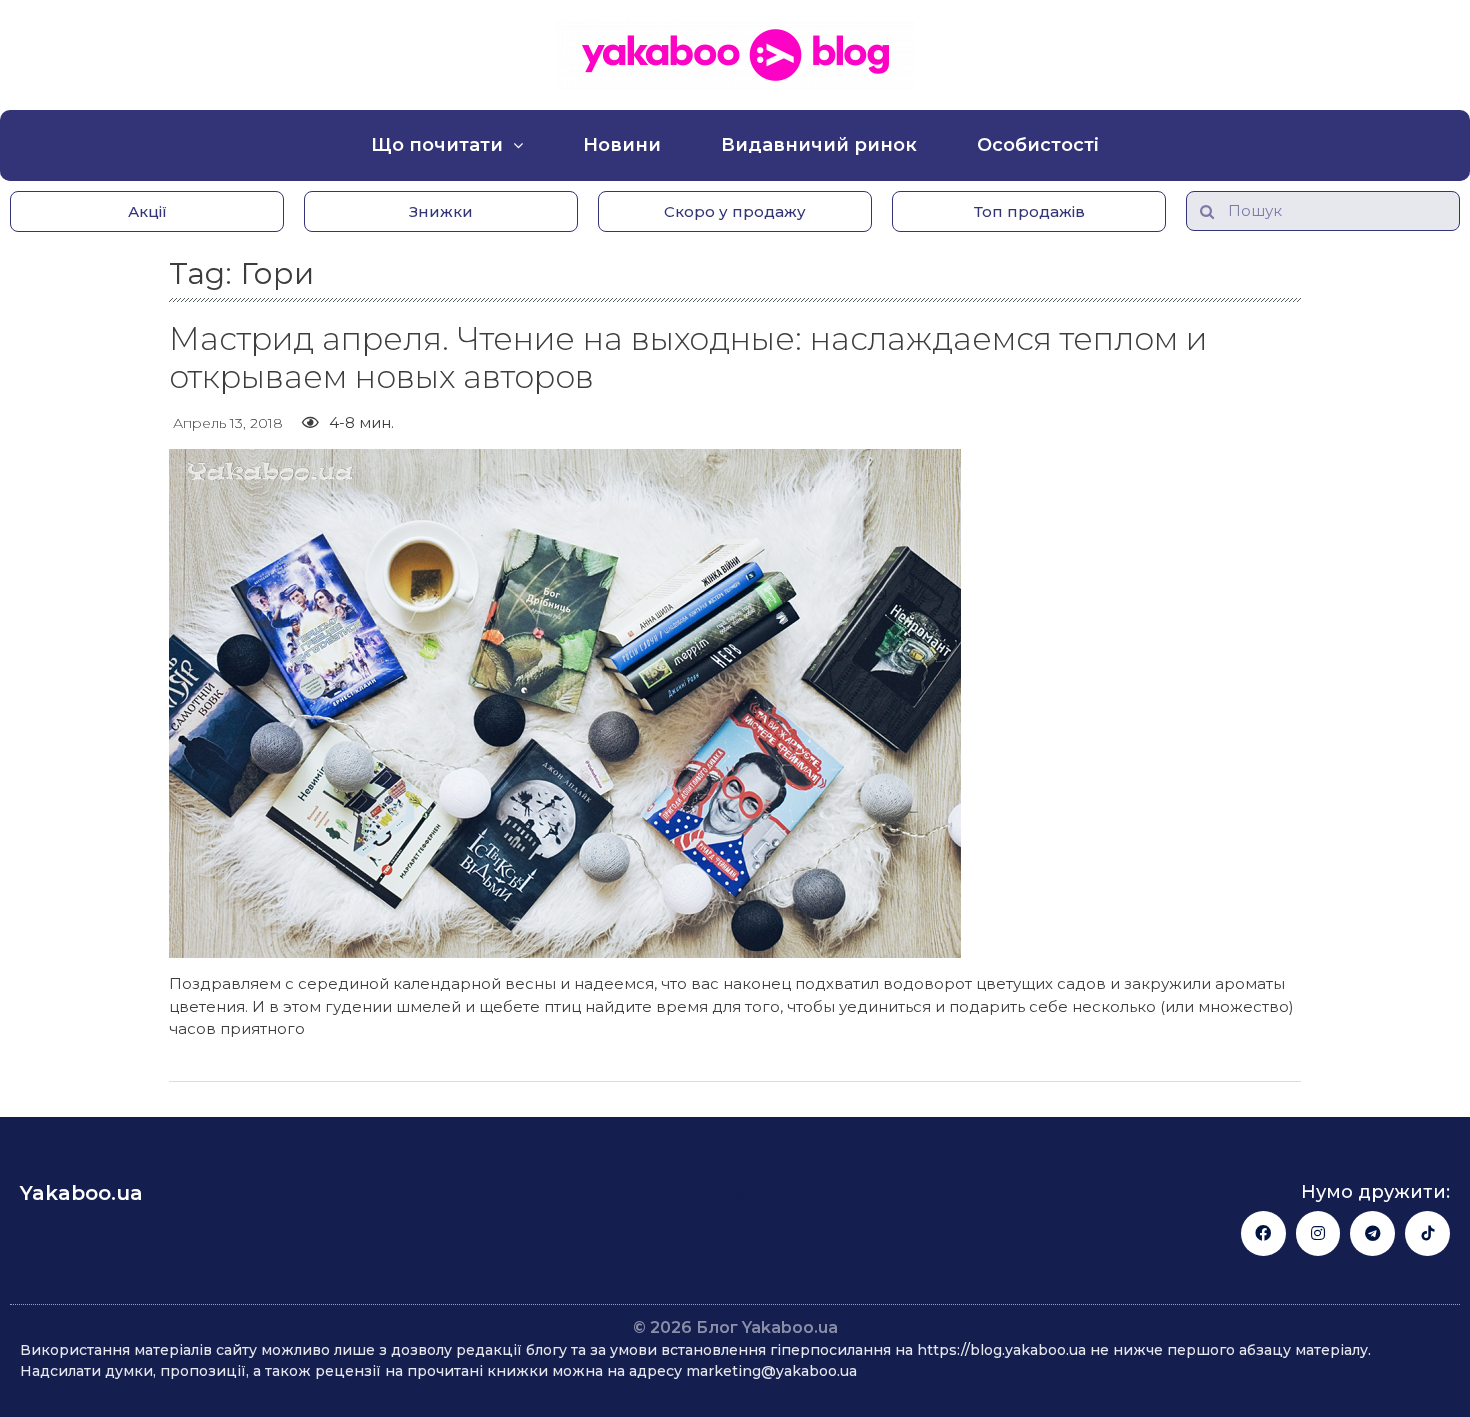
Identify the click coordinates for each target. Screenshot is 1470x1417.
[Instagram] (1318, 1233)
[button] (147, 211)
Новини (622, 145)
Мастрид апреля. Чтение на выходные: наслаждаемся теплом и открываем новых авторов (688, 357)
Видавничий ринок (819, 145)
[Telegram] (1372, 1233)
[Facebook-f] (1263, 1233)
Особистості (1038, 145)
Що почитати (437, 145)
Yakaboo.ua (81, 1193)
